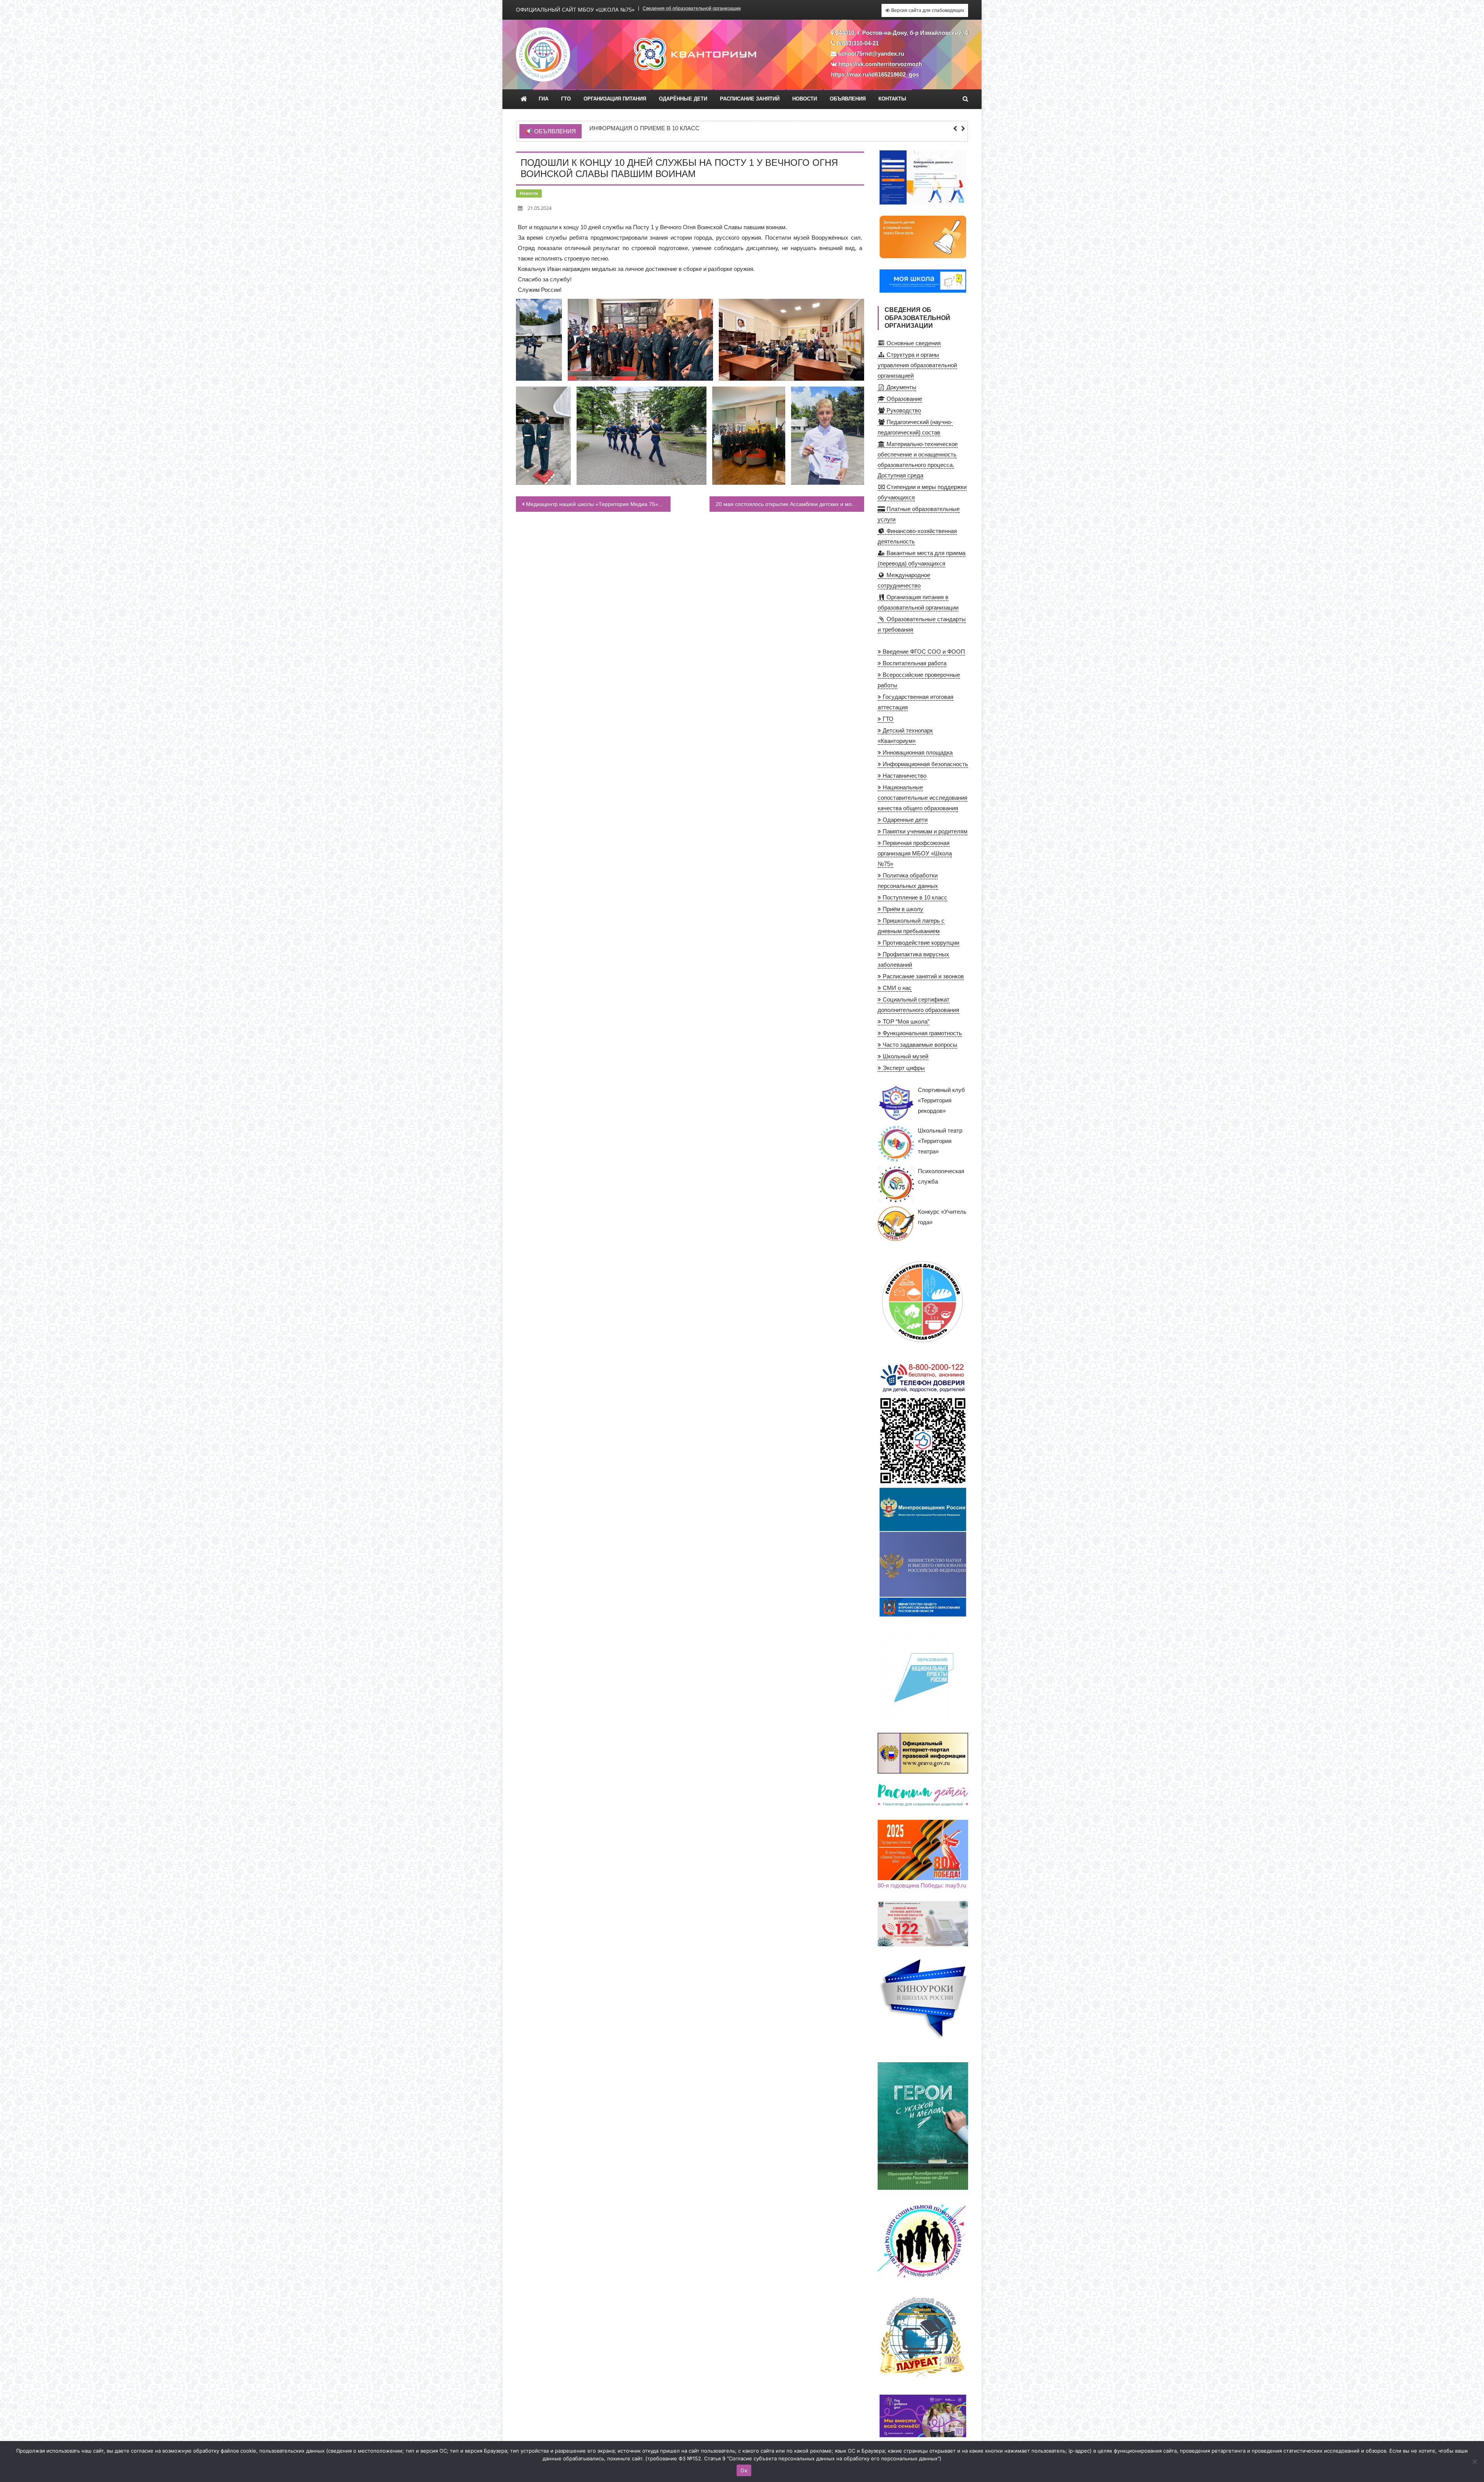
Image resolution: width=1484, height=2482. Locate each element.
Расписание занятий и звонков (922, 976)
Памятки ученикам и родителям (924, 831)
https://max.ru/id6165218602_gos (875, 74)
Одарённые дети (683, 99)
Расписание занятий (750, 99)
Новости (805, 99)
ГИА (544, 99)
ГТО (566, 99)
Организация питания (615, 99)
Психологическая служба (941, 1176)
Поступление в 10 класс (914, 897)
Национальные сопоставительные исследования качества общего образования (922, 798)
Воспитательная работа (914, 663)
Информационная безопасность (925, 764)
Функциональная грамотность (922, 1033)
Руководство (903, 410)
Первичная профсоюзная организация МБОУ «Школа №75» (915, 853)
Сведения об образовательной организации (692, 9)
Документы (901, 387)
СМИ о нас (896, 988)
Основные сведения (913, 343)
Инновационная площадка (917, 752)
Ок (744, 2470)
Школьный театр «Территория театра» (940, 1141)
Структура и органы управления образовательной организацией (917, 365)
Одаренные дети (904, 820)
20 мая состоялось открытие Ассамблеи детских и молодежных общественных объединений (790, 504)
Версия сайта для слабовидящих (927, 10)
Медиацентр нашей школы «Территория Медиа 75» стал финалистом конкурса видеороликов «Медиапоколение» (598, 504)
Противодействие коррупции (920, 943)
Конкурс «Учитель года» (942, 1217)
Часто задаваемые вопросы (919, 1045)
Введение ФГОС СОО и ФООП (923, 652)
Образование (904, 399)
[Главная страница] (524, 99)
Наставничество (904, 776)
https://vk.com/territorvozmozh (880, 64)
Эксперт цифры (903, 1068)
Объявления (848, 99)
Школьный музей (905, 1056)
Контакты (892, 99)
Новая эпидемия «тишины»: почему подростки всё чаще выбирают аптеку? (715, 128)
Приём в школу (902, 909)
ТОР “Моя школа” (905, 1021)
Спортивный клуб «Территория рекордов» (941, 1100)
